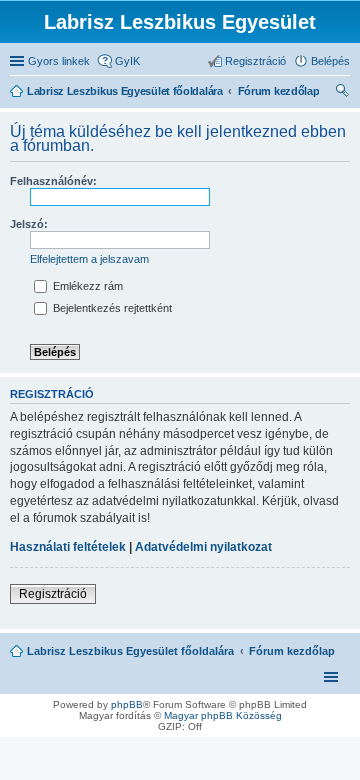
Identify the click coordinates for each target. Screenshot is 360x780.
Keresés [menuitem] (342, 93)
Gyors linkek (59, 61)
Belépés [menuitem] (330, 61)
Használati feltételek (68, 547)
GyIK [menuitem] (127, 61)
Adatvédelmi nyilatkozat (203, 547)
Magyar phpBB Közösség (223, 715)
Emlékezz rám (86, 286)
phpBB (127, 704)
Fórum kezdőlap (292, 651)
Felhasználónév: (53, 181)
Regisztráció (53, 594)
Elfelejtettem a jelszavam (89, 259)
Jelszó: (29, 224)
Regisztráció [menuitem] (255, 61)
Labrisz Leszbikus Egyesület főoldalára (130, 651)
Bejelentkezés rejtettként (111, 308)
